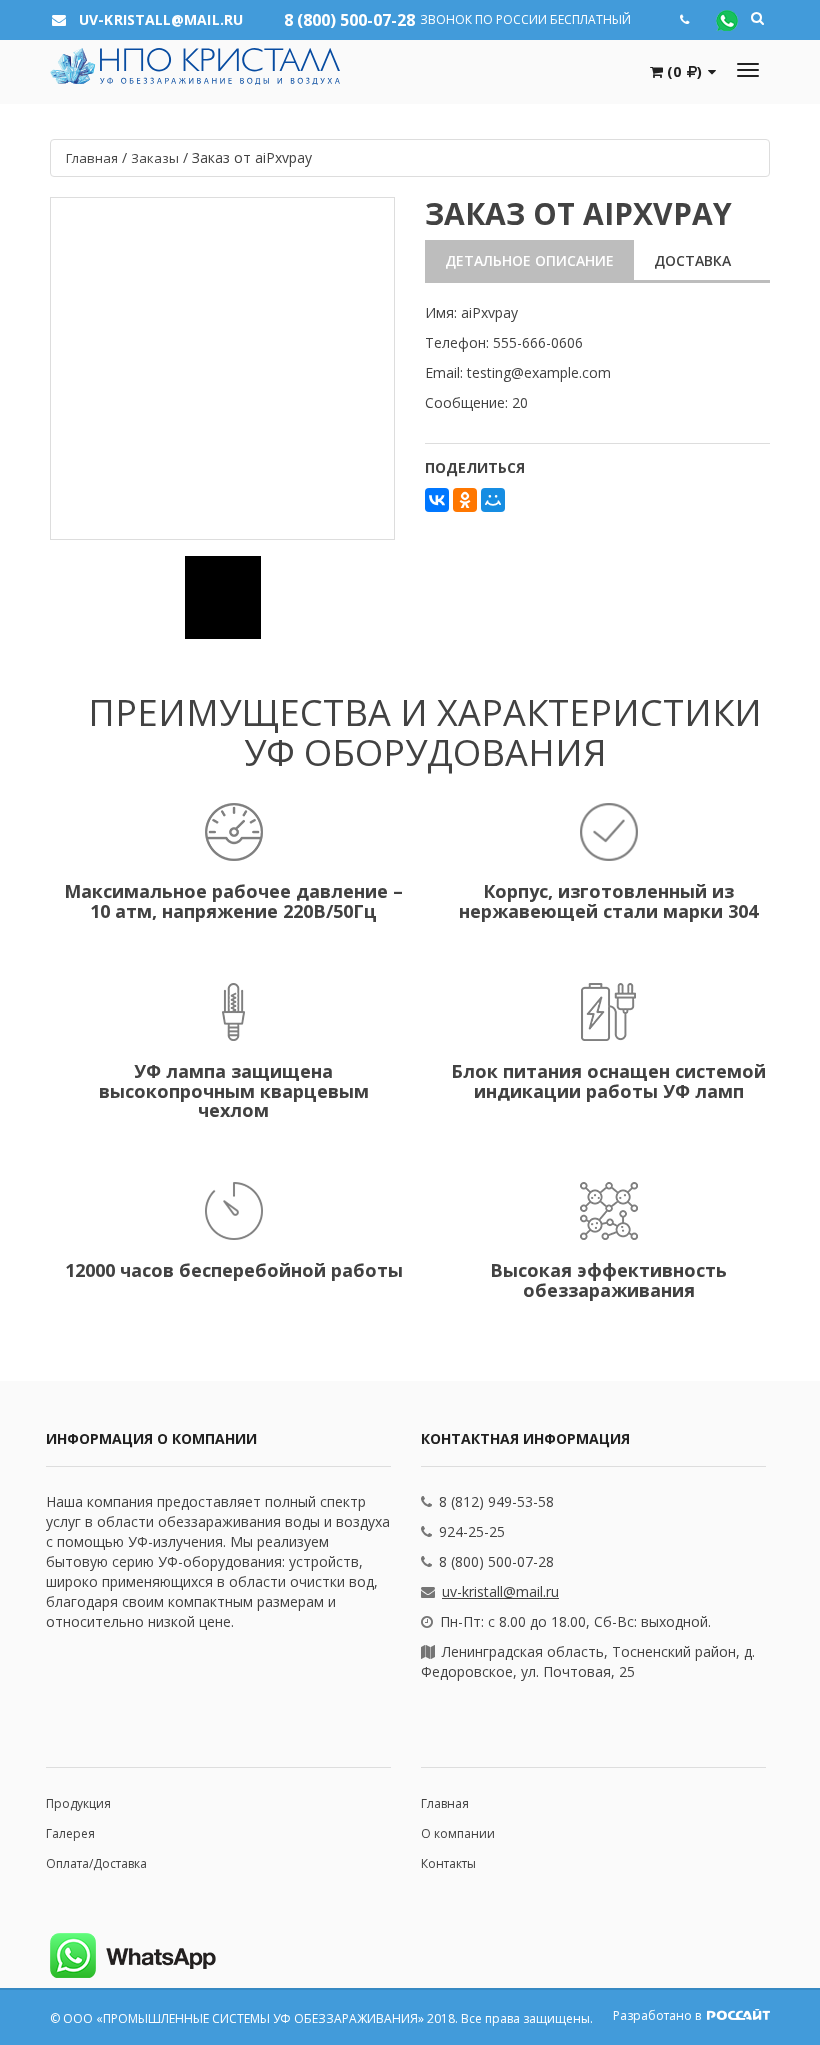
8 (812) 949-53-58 (496, 1501)
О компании (458, 1833)
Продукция (78, 1803)
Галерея (70, 1833)
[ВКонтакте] (437, 500)
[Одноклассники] (465, 500)
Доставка (692, 260)
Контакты (448, 1863)
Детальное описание (529, 260)
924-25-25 (472, 1531)
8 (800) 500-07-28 (349, 20)
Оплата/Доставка (96, 1863)
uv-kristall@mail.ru (500, 1591)
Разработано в (658, 2015)
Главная (445, 1803)
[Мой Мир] (493, 500)
